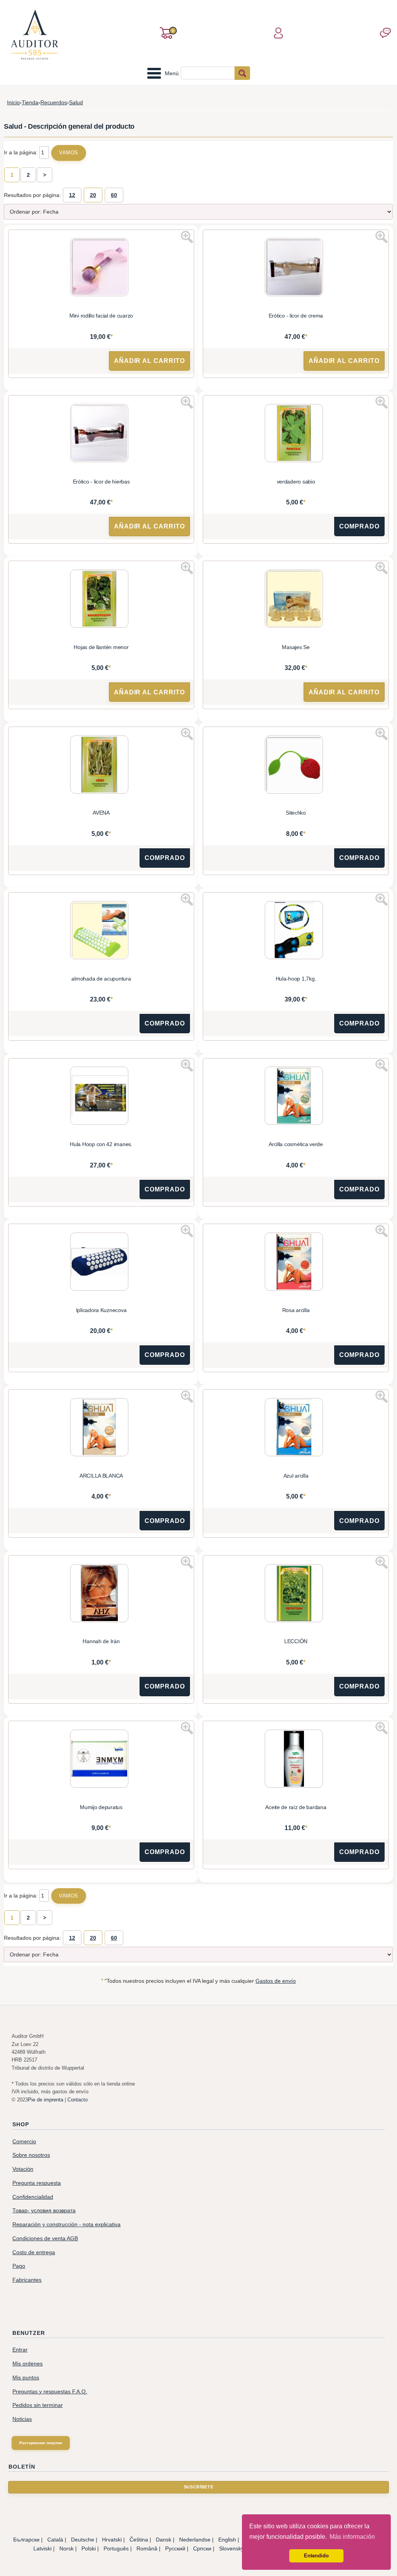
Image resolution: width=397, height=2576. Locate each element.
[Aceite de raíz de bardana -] (296, 1760)
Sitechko (296, 813)
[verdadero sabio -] (296, 434)
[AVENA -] (101, 766)
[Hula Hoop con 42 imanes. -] (101, 1097)
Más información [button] (352, 2537)
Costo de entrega (34, 2252)
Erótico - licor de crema (296, 316)
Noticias (22, 2419)
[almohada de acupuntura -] (101, 931)
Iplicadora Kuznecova (101, 1310)
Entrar (20, 2350)
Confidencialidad (33, 2197)
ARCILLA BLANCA (101, 1476)
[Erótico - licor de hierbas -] (101, 434)
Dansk (164, 2540)
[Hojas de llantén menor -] (101, 600)
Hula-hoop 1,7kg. (296, 979)
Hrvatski (112, 2540)
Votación (23, 2169)
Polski (89, 2548)
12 (72, 195)
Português (116, 2548)
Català (55, 2540)
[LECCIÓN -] (296, 1594)
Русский (175, 2548)
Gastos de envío (276, 1981)
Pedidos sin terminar (38, 2405)
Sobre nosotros (31, 2155)
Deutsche (83, 2540)
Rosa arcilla (296, 1310)
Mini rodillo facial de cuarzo (101, 316)
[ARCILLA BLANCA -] (101, 1428)
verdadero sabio (296, 482)
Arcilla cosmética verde (296, 1144)
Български (26, 2540)
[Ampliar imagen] (187, 237)
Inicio (13, 102)
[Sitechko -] (296, 766)
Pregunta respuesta (37, 2183)
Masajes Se (296, 647)
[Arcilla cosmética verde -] (296, 1097)
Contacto (78, 2100)
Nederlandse (195, 2540)
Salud (76, 102)
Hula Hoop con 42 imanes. (101, 1144)
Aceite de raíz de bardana (296, 1807)
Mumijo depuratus (101, 1807)
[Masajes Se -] (296, 600)
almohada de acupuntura (101, 979)
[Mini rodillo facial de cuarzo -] (101, 268)
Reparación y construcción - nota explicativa (66, 2225)
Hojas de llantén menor (101, 647)
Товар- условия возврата (44, 2211)
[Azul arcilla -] (296, 1428)
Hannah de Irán (101, 1641)
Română (147, 2548)
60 (114, 195)
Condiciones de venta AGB (45, 2238)
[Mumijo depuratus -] (101, 1760)
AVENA (101, 813)
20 (93, 195)
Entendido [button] (316, 2556)
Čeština (139, 2540)
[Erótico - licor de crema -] (296, 268)
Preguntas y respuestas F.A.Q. (50, 2392)
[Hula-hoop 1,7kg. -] (296, 931)
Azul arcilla (296, 1476)
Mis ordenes (28, 2364)
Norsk (66, 2548)
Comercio (24, 2142)
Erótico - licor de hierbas (101, 482)
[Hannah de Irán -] (101, 1594)
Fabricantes (27, 2280)
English (227, 2540)
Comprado (359, 526)
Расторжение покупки (41, 2443)
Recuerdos (54, 102)
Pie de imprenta (46, 2100)
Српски (202, 2548)
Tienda (30, 102)
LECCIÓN (296, 1641)
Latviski (42, 2548)
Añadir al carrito (149, 361)
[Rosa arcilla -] (296, 1263)
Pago (19, 2266)
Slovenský (231, 2548)
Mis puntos (26, 2378)
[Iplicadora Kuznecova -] (101, 1263)
